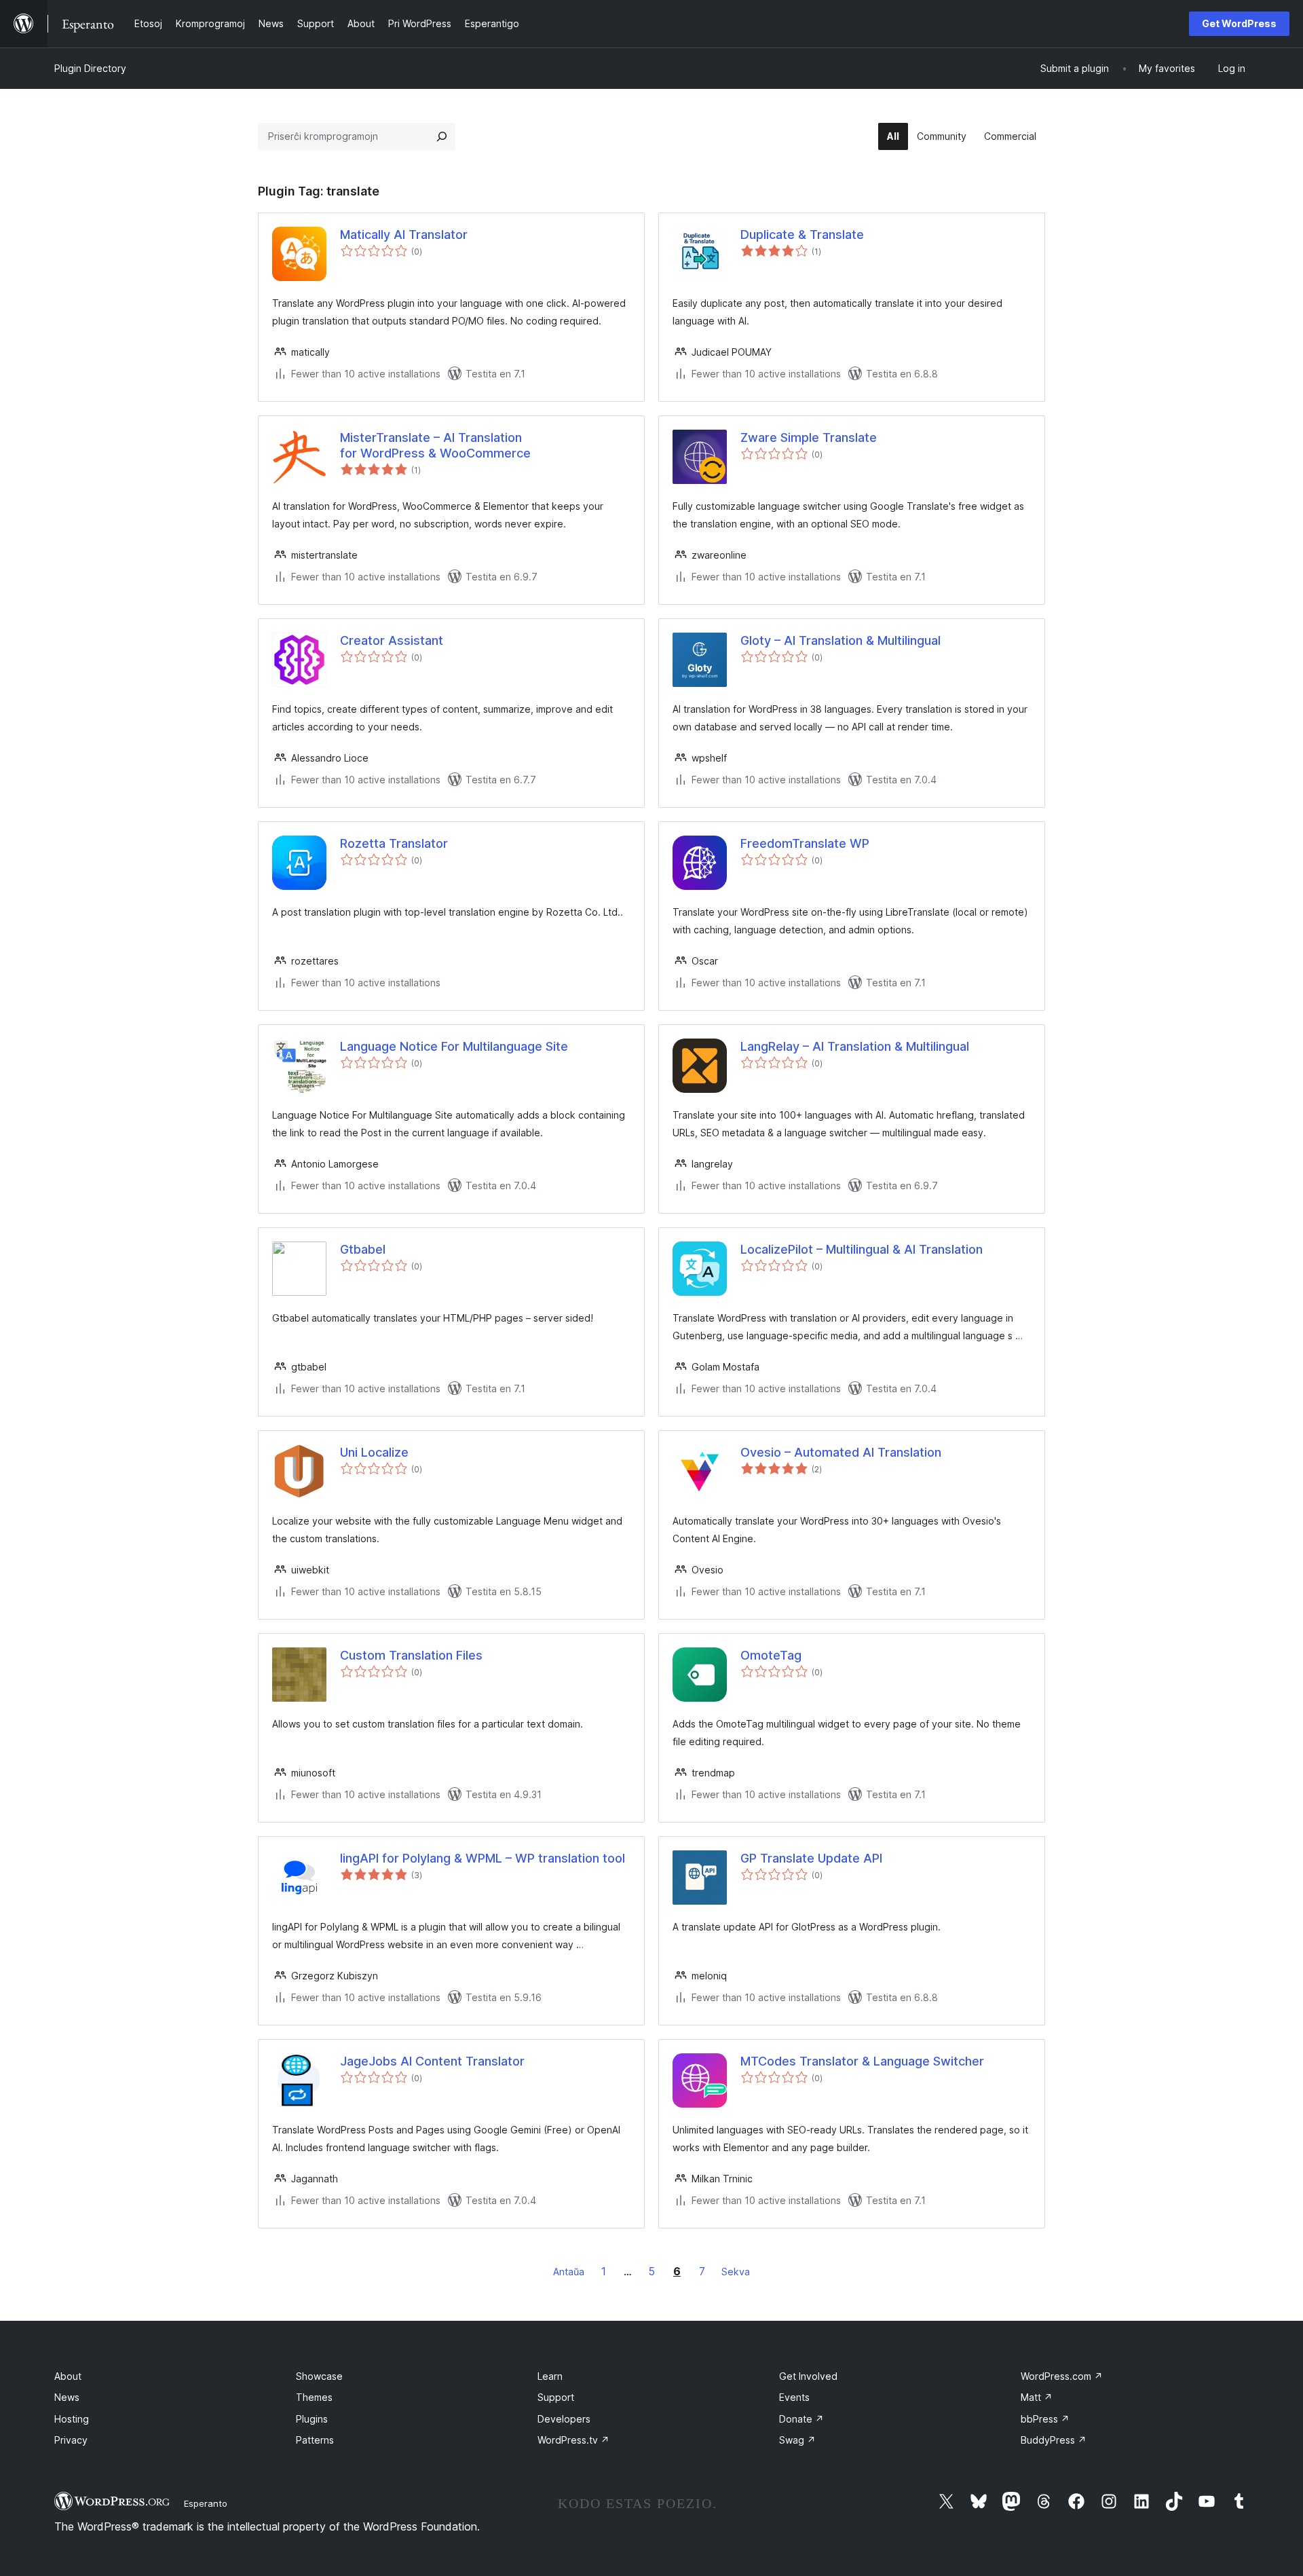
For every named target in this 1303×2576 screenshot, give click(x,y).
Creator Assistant (392, 640)
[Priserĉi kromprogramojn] (442, 136)
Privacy (71, 2440)
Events (794, 2397)
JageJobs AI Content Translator (432, 2061)
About (68, 2376)
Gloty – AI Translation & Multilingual (841, 640)
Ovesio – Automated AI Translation (841, 1452)
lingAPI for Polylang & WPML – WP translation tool (483, 1858)
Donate (801, 2419)
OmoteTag (771, 1655)
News (67, 2397)
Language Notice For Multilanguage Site (454, 1046)
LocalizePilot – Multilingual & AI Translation (862, 1249)
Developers (564, 2419)
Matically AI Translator (404, 235)
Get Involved (808, 2376)
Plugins (312, 2419)
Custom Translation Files (411, 1655)
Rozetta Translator (394, 843)
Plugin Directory (90, 68)
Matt (1037, 2397)
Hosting (72, 2419)
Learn (550, 2376)
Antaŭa (569, 2272)
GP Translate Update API (811, 1858)
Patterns (315, 2440)
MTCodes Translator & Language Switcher (862, 2061)
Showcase (319, 2376)
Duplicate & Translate (802, 235)
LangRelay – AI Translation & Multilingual (855, 1046)
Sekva (736, 2272)
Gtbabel (363, 1249)
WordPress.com (1062, 2376)
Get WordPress (1239, 23)
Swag (797, 2440)
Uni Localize (374, 1452)
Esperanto (206, 2503)
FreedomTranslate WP (805, 843)
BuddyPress (1054, 2440)
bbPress (1045, 2419)
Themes (314, 2397)
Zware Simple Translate (809, 437)
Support (556, 2397)
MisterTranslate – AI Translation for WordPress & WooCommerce (435, 445)
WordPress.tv (573, 2440)
